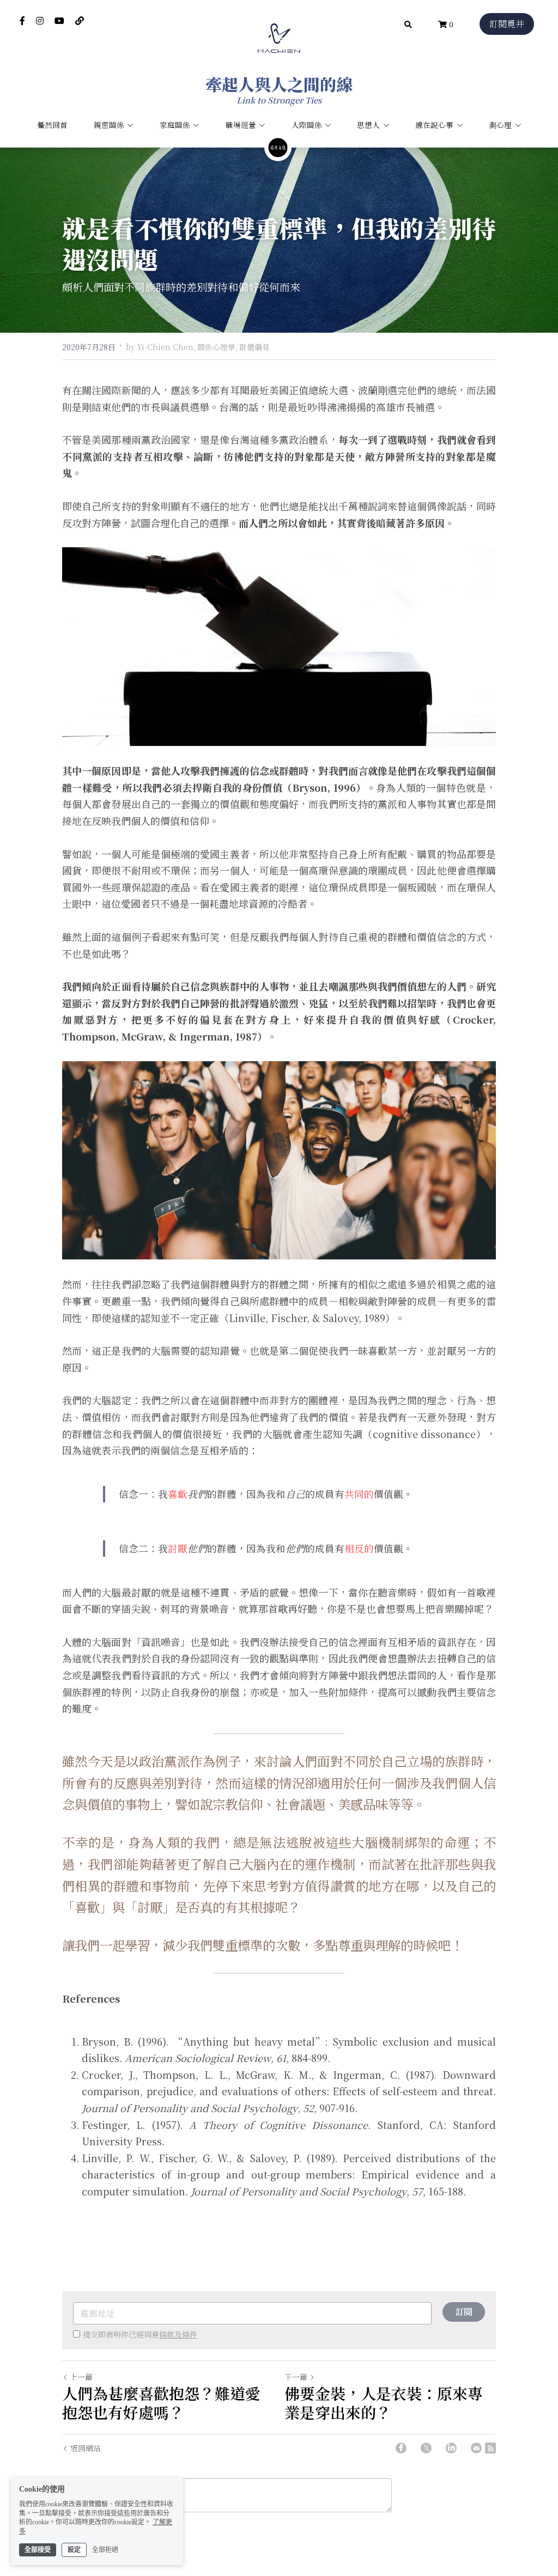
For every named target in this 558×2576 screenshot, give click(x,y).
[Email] (476, 2448)
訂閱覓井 (507, 24)
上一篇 (81, 2377)
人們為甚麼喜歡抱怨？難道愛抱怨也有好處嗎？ (161, 2403)
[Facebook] (401, 2448)
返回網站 (86, 2448)
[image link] (279, 37)
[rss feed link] (490, 2448)
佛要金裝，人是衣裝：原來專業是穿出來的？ (384, 2403)
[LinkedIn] (451, 2448)
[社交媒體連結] (22, 21)
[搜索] (408, 25)
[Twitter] (426, 2448)
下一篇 (296, 2377)
